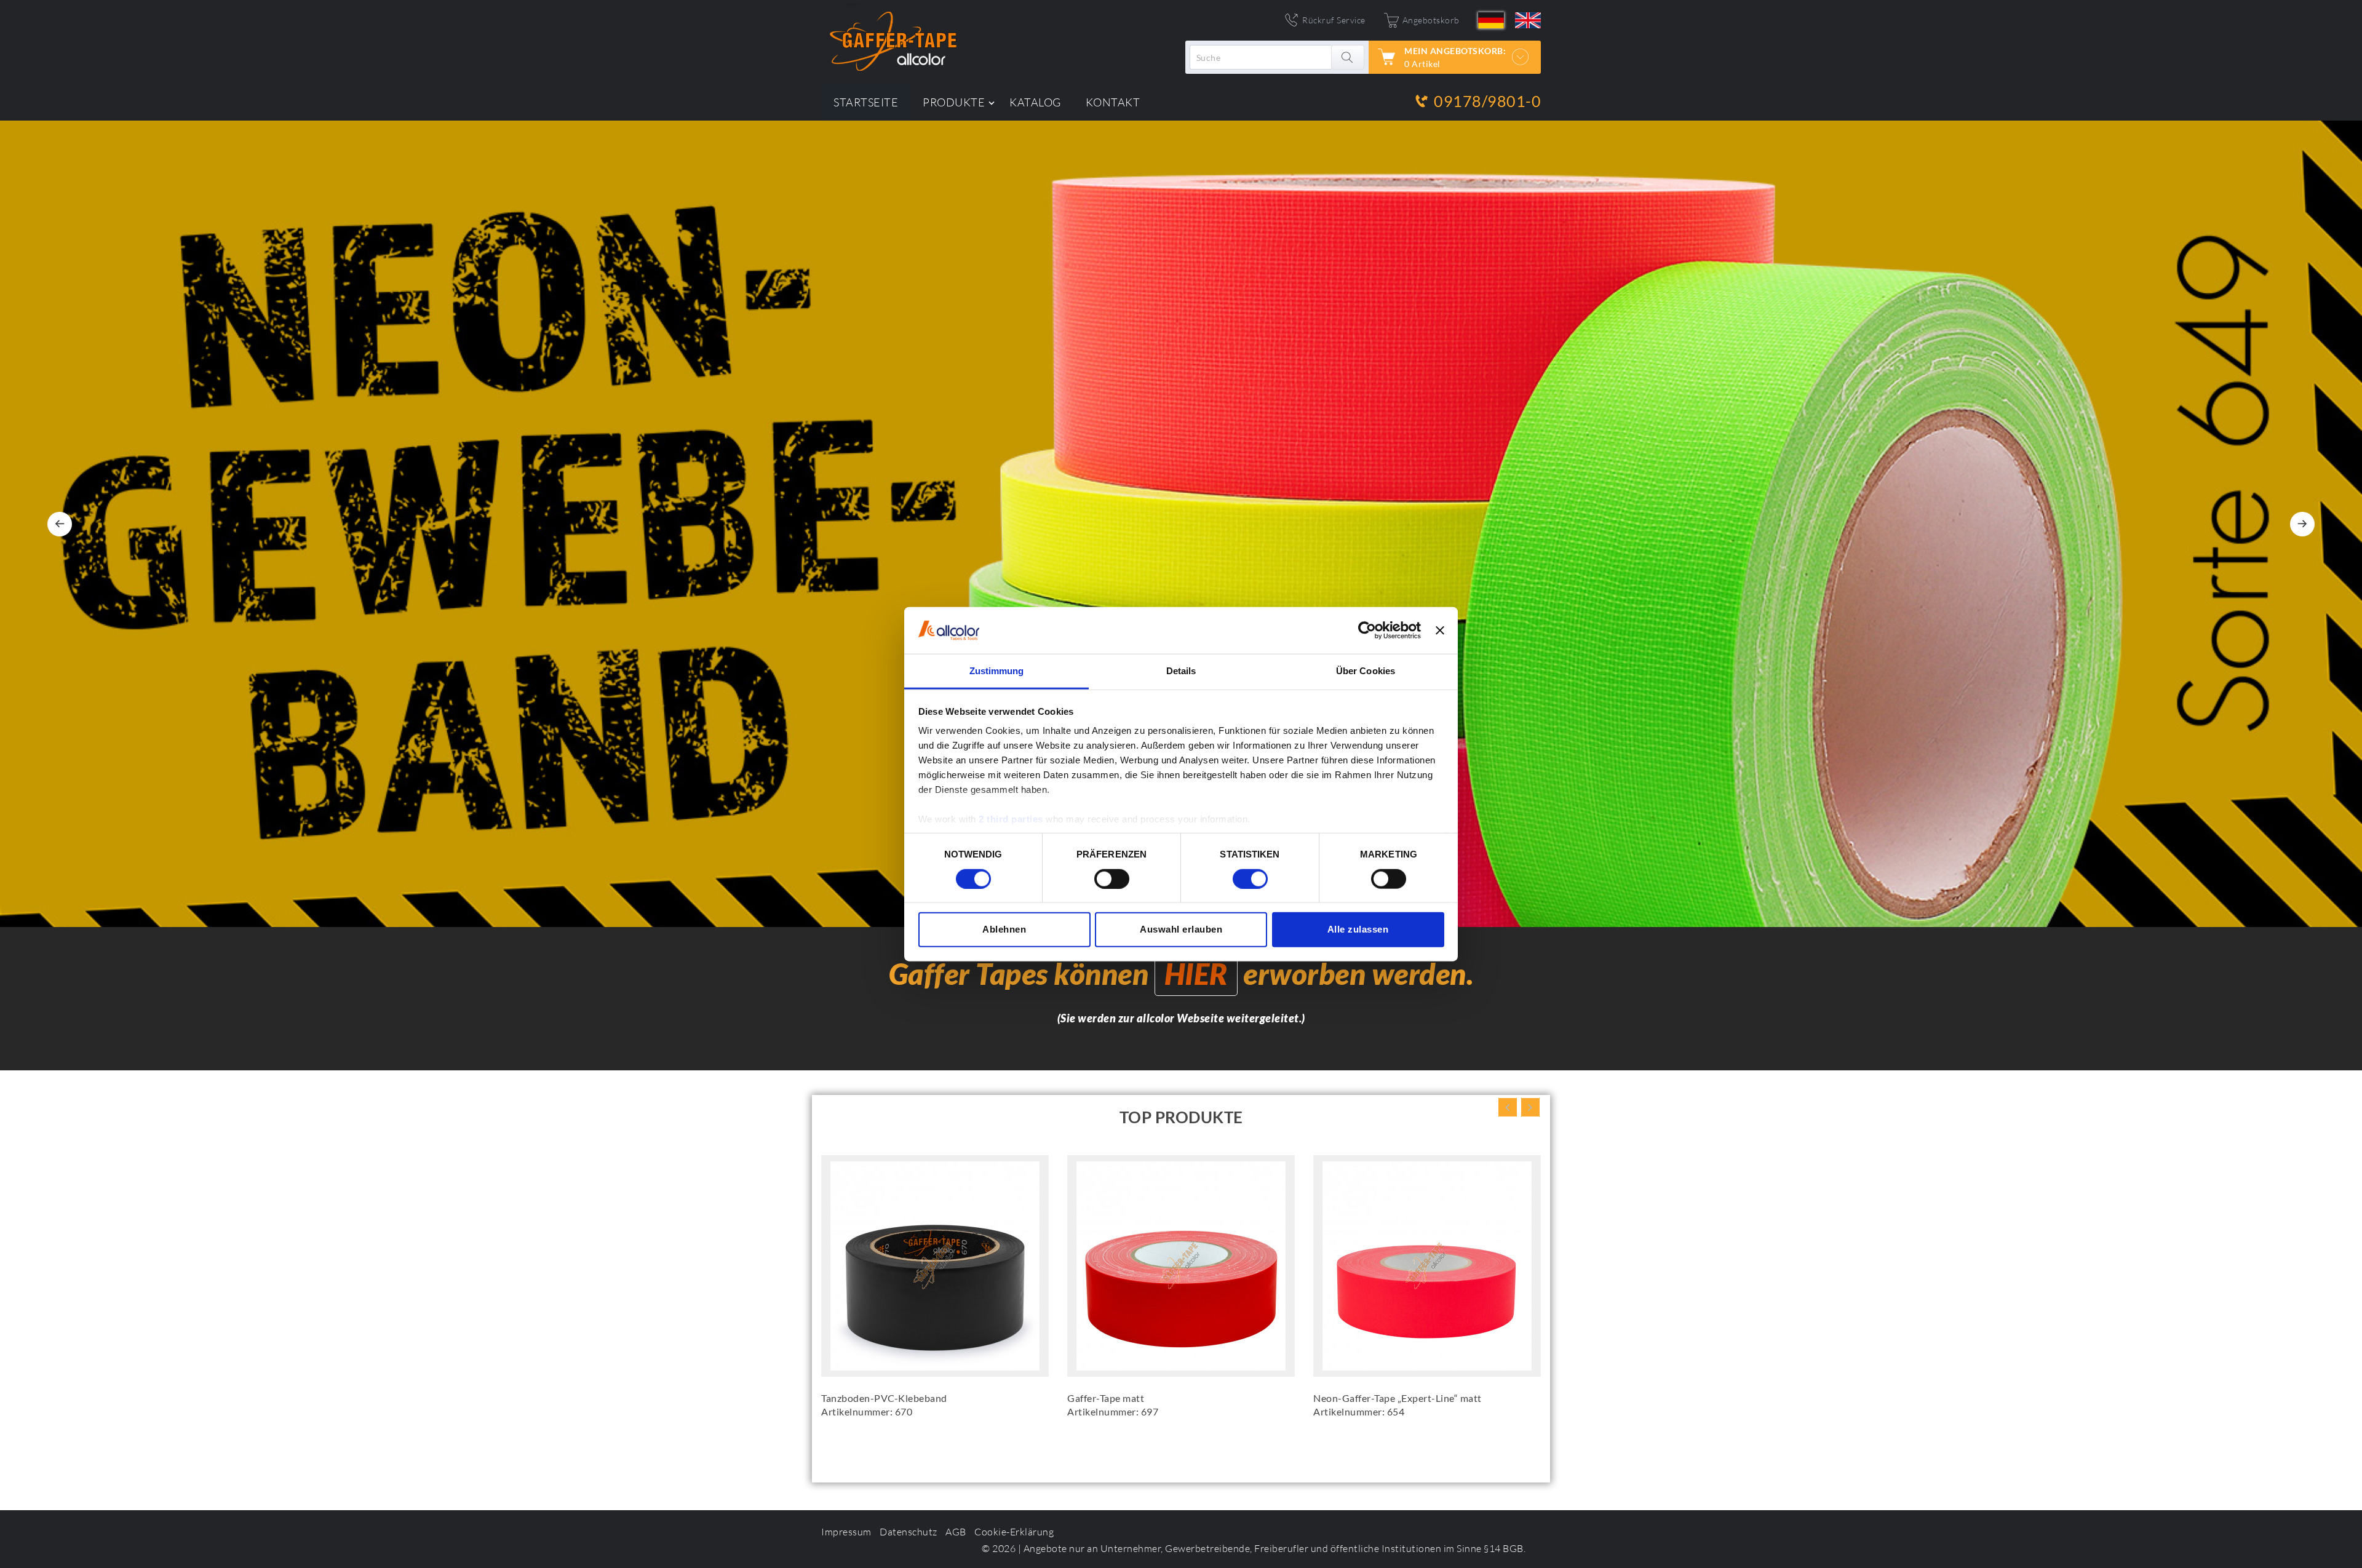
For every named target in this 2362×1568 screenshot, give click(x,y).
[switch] (1112, 878)
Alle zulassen (1358, 929)
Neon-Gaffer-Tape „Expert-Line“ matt (1398, 1398)
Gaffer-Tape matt (1106, 1398)
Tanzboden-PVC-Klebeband (884, 1398)
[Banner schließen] (1440, 631)
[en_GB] (1528, 20)
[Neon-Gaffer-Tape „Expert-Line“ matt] (1427, 1266)
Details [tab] (1181, 671)
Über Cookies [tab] (1366, 671)
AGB (956, 1532)
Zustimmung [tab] (997, 671)
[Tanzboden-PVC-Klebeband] (935, 1266)
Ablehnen (1004, 929)
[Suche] (1348, 57)
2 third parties (1011, 819)
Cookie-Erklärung (1014, 1532)
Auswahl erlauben (1181, 929)
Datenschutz (909, 1532)
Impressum (846, 1532)
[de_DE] (1491, 20)
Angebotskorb (1431, 20)
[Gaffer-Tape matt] (1181, 1266)
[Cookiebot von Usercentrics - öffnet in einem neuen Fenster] (1367, 631)
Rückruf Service (1334, 20)
